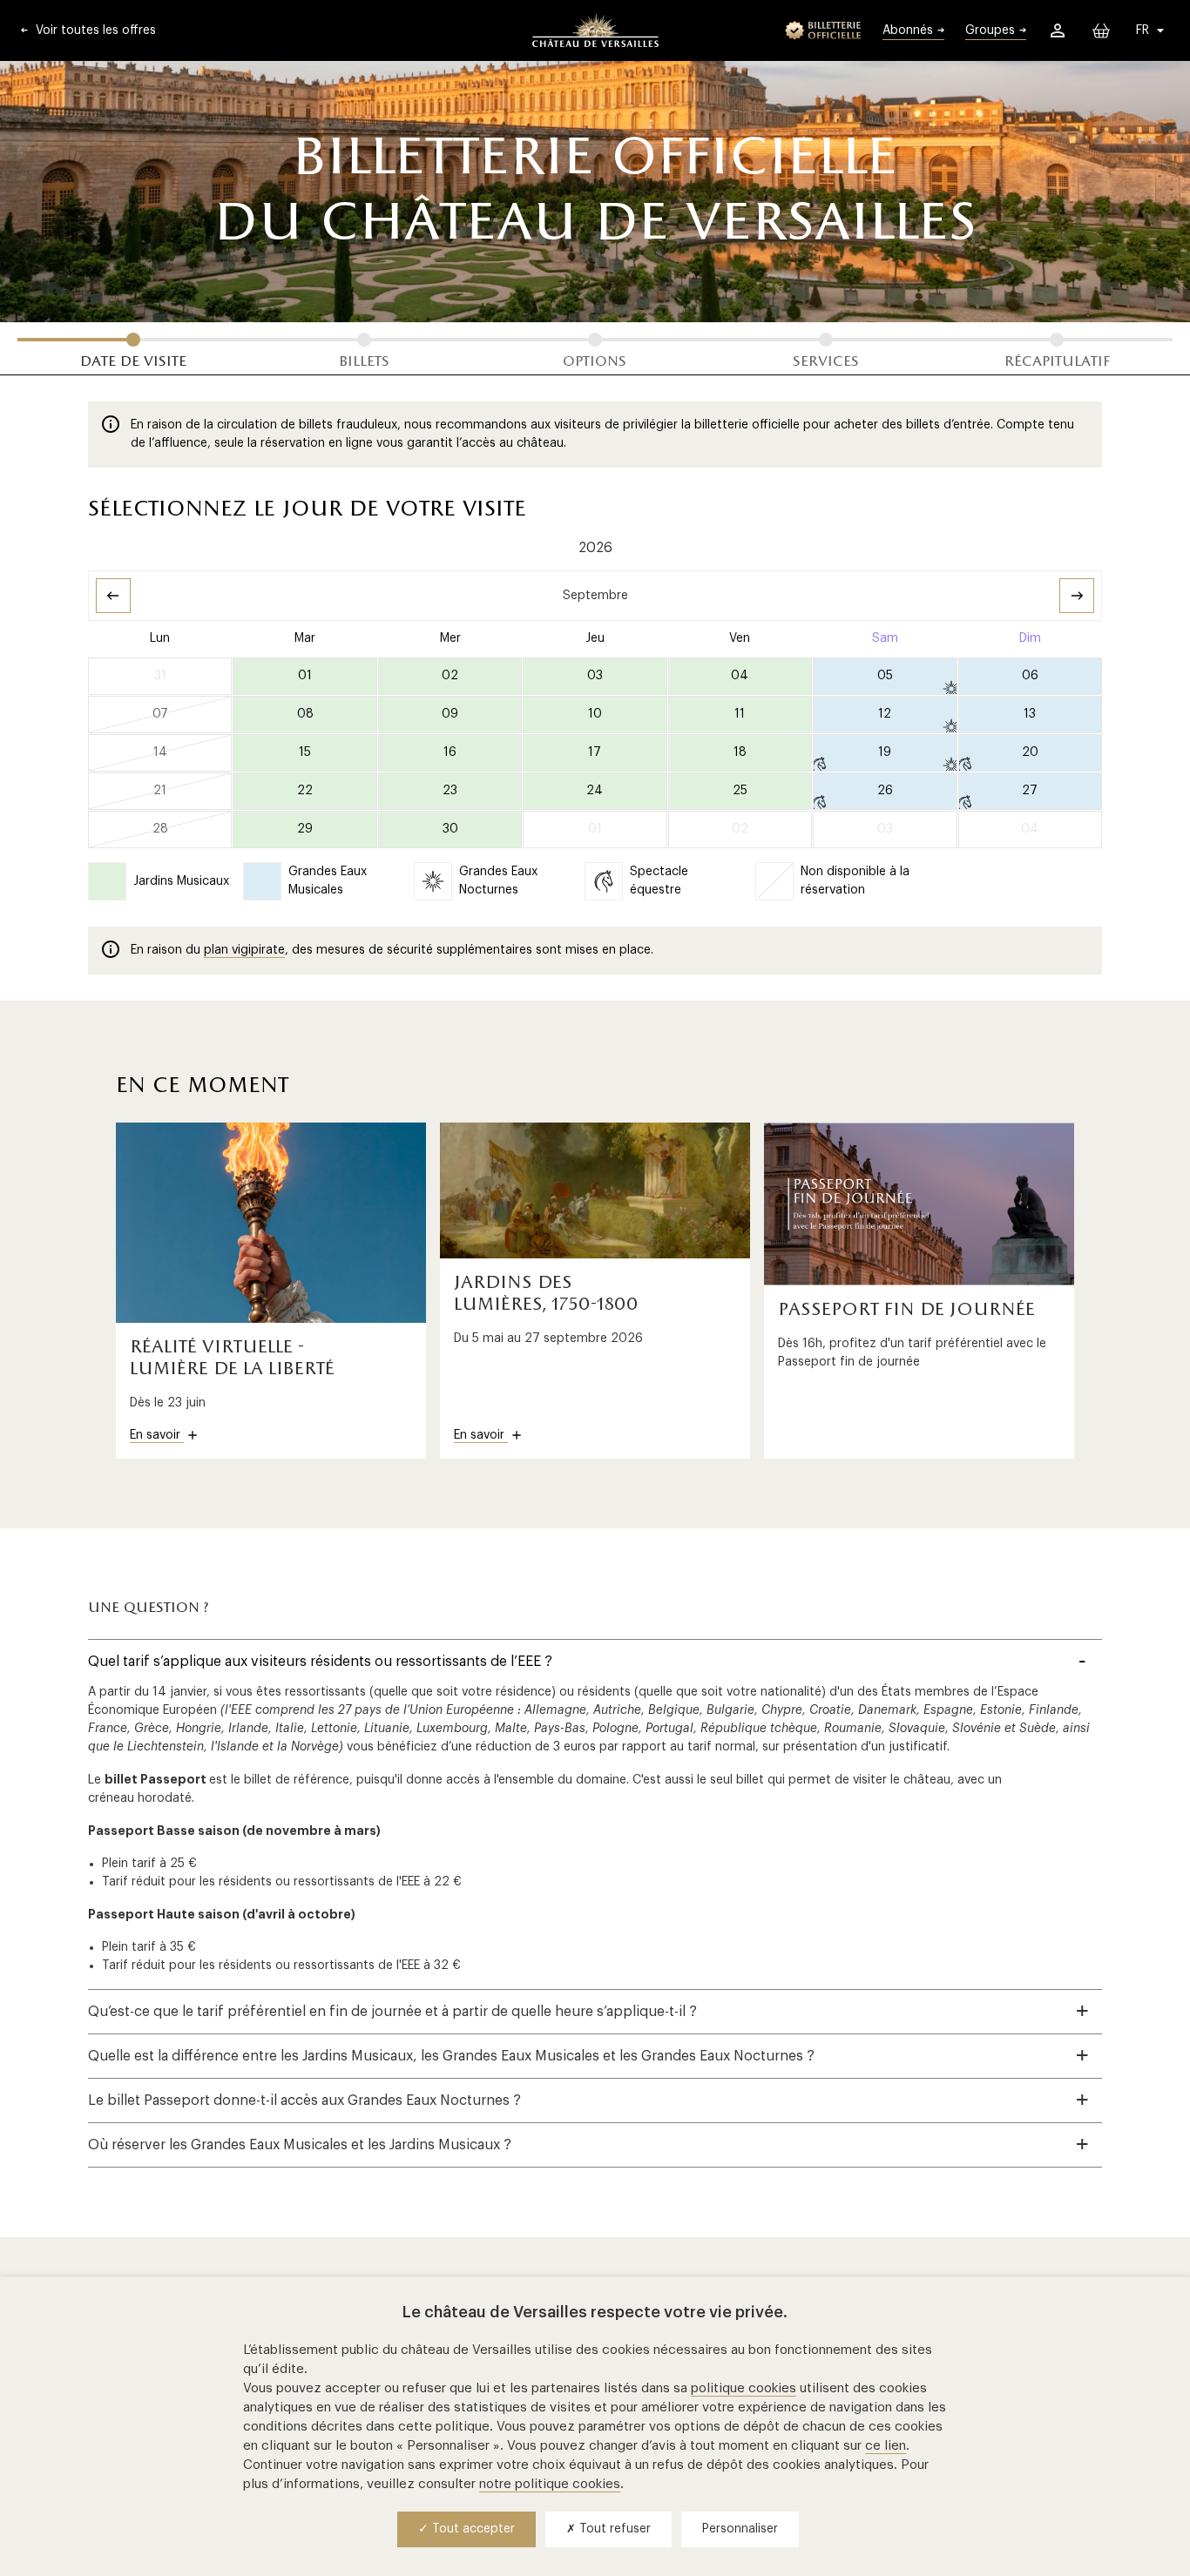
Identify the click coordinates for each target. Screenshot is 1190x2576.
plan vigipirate (244, 950)
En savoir (157, 1435)
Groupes (990, 30)
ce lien (886, 2446)
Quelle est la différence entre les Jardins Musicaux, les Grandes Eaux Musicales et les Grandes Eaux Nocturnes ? (451, 2056)
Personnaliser (740, 2529)
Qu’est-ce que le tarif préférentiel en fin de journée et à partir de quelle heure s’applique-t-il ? (392, 2012)
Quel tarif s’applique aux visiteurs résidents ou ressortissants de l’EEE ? (320, 1662)
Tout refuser (613, 2529)
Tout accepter (472, 2529)
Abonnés (908, 30)
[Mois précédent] (113, 596)
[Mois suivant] (1077, 596)
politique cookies (744, 2388)
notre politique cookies (550, 2484)
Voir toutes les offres (94, 30)
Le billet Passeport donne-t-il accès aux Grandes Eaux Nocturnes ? (304, 2101)
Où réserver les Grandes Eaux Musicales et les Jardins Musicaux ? (300, 2145)
